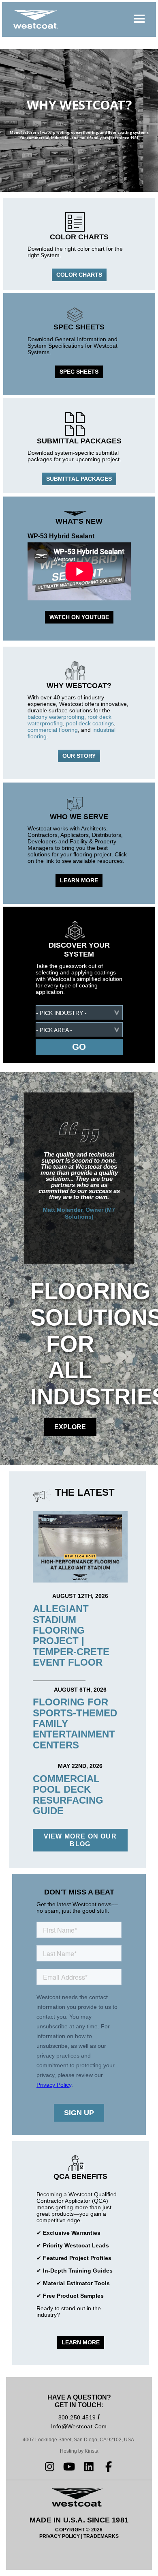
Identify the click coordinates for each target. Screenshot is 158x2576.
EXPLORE (70, 1427)
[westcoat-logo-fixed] (36, 19)
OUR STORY (79, 756)
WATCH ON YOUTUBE (79, 617)
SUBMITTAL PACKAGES (79, 479)
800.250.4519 (77, 2417)
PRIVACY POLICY (60, 2536)
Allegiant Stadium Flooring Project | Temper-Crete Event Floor (71, 1635)
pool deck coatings (90, 723)
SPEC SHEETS (79, 372)
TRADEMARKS (101, 2536)
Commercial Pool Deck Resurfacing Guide (68, 1795)
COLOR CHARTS (79, 275)
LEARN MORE (79, 880)
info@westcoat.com (79, 2426)
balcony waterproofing (56, 717)
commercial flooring (53, 730)
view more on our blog (80, 1840)
